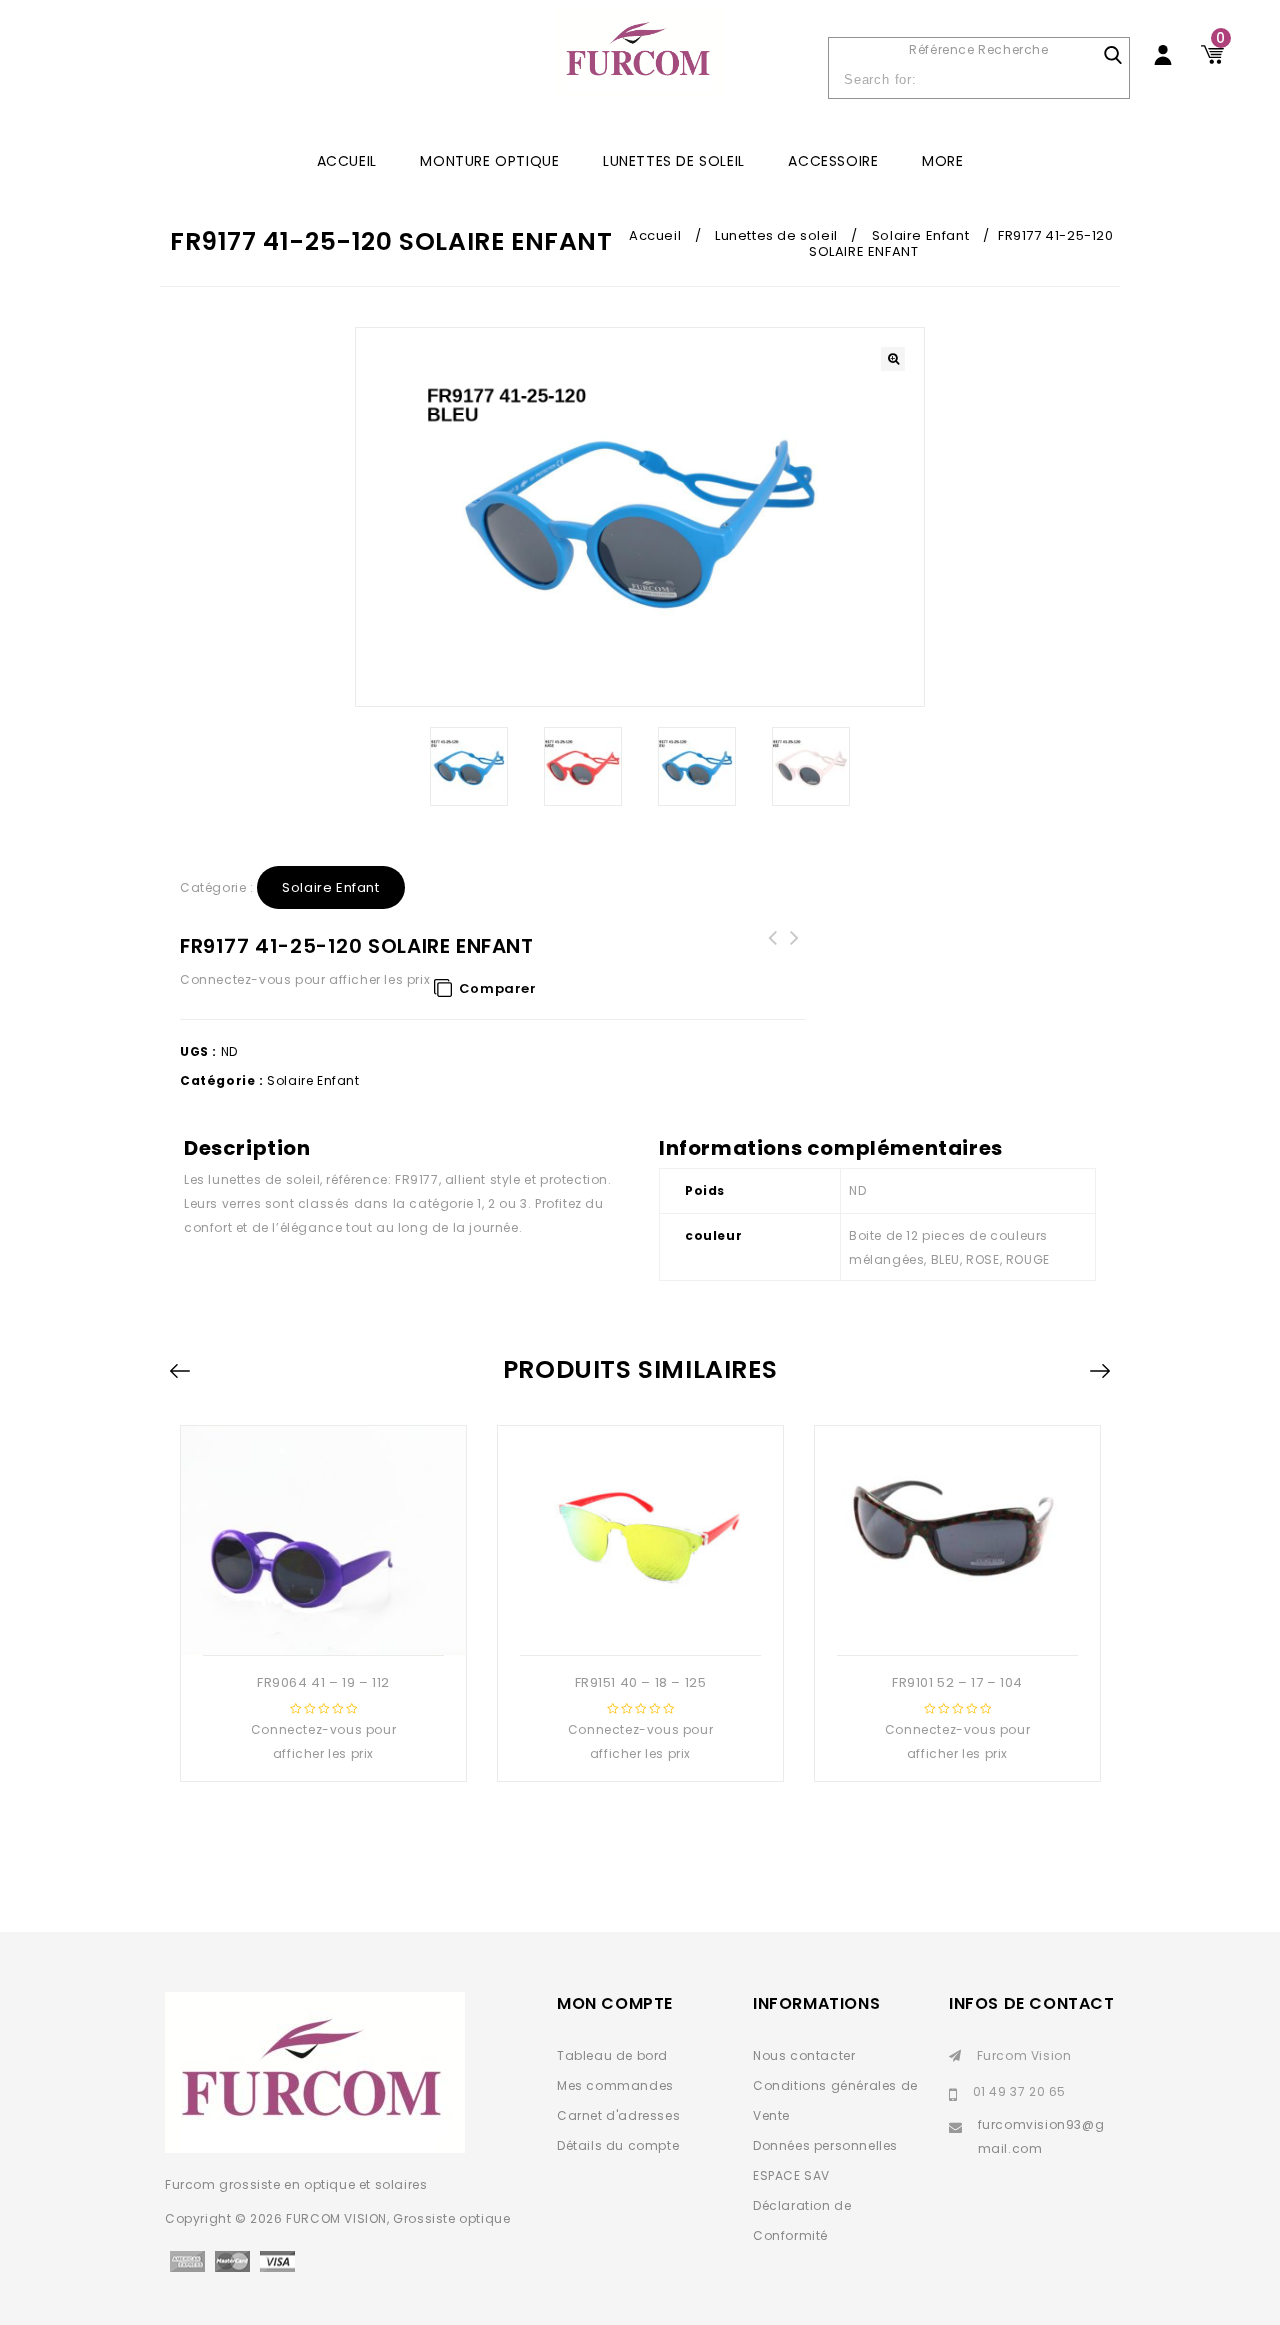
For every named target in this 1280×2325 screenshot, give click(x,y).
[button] (893, 359)
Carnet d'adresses (618, 2115)
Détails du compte (618, 2145)
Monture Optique (489, 161)
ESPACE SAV (791, 2175)
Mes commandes (615, 2085)
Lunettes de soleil (674, 161)
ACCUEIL (347, 161)
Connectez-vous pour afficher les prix (305, 979)
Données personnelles (825, 2145)
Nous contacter (804, 2055)
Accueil (655, 235)
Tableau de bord (612, 2055)
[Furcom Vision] (640, 61)
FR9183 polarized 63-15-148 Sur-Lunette (795, 962)
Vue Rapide (321, 1623)
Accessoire (833, 161)
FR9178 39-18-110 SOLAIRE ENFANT (773, 950)
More (942, 161)
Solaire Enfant (920, 235)
